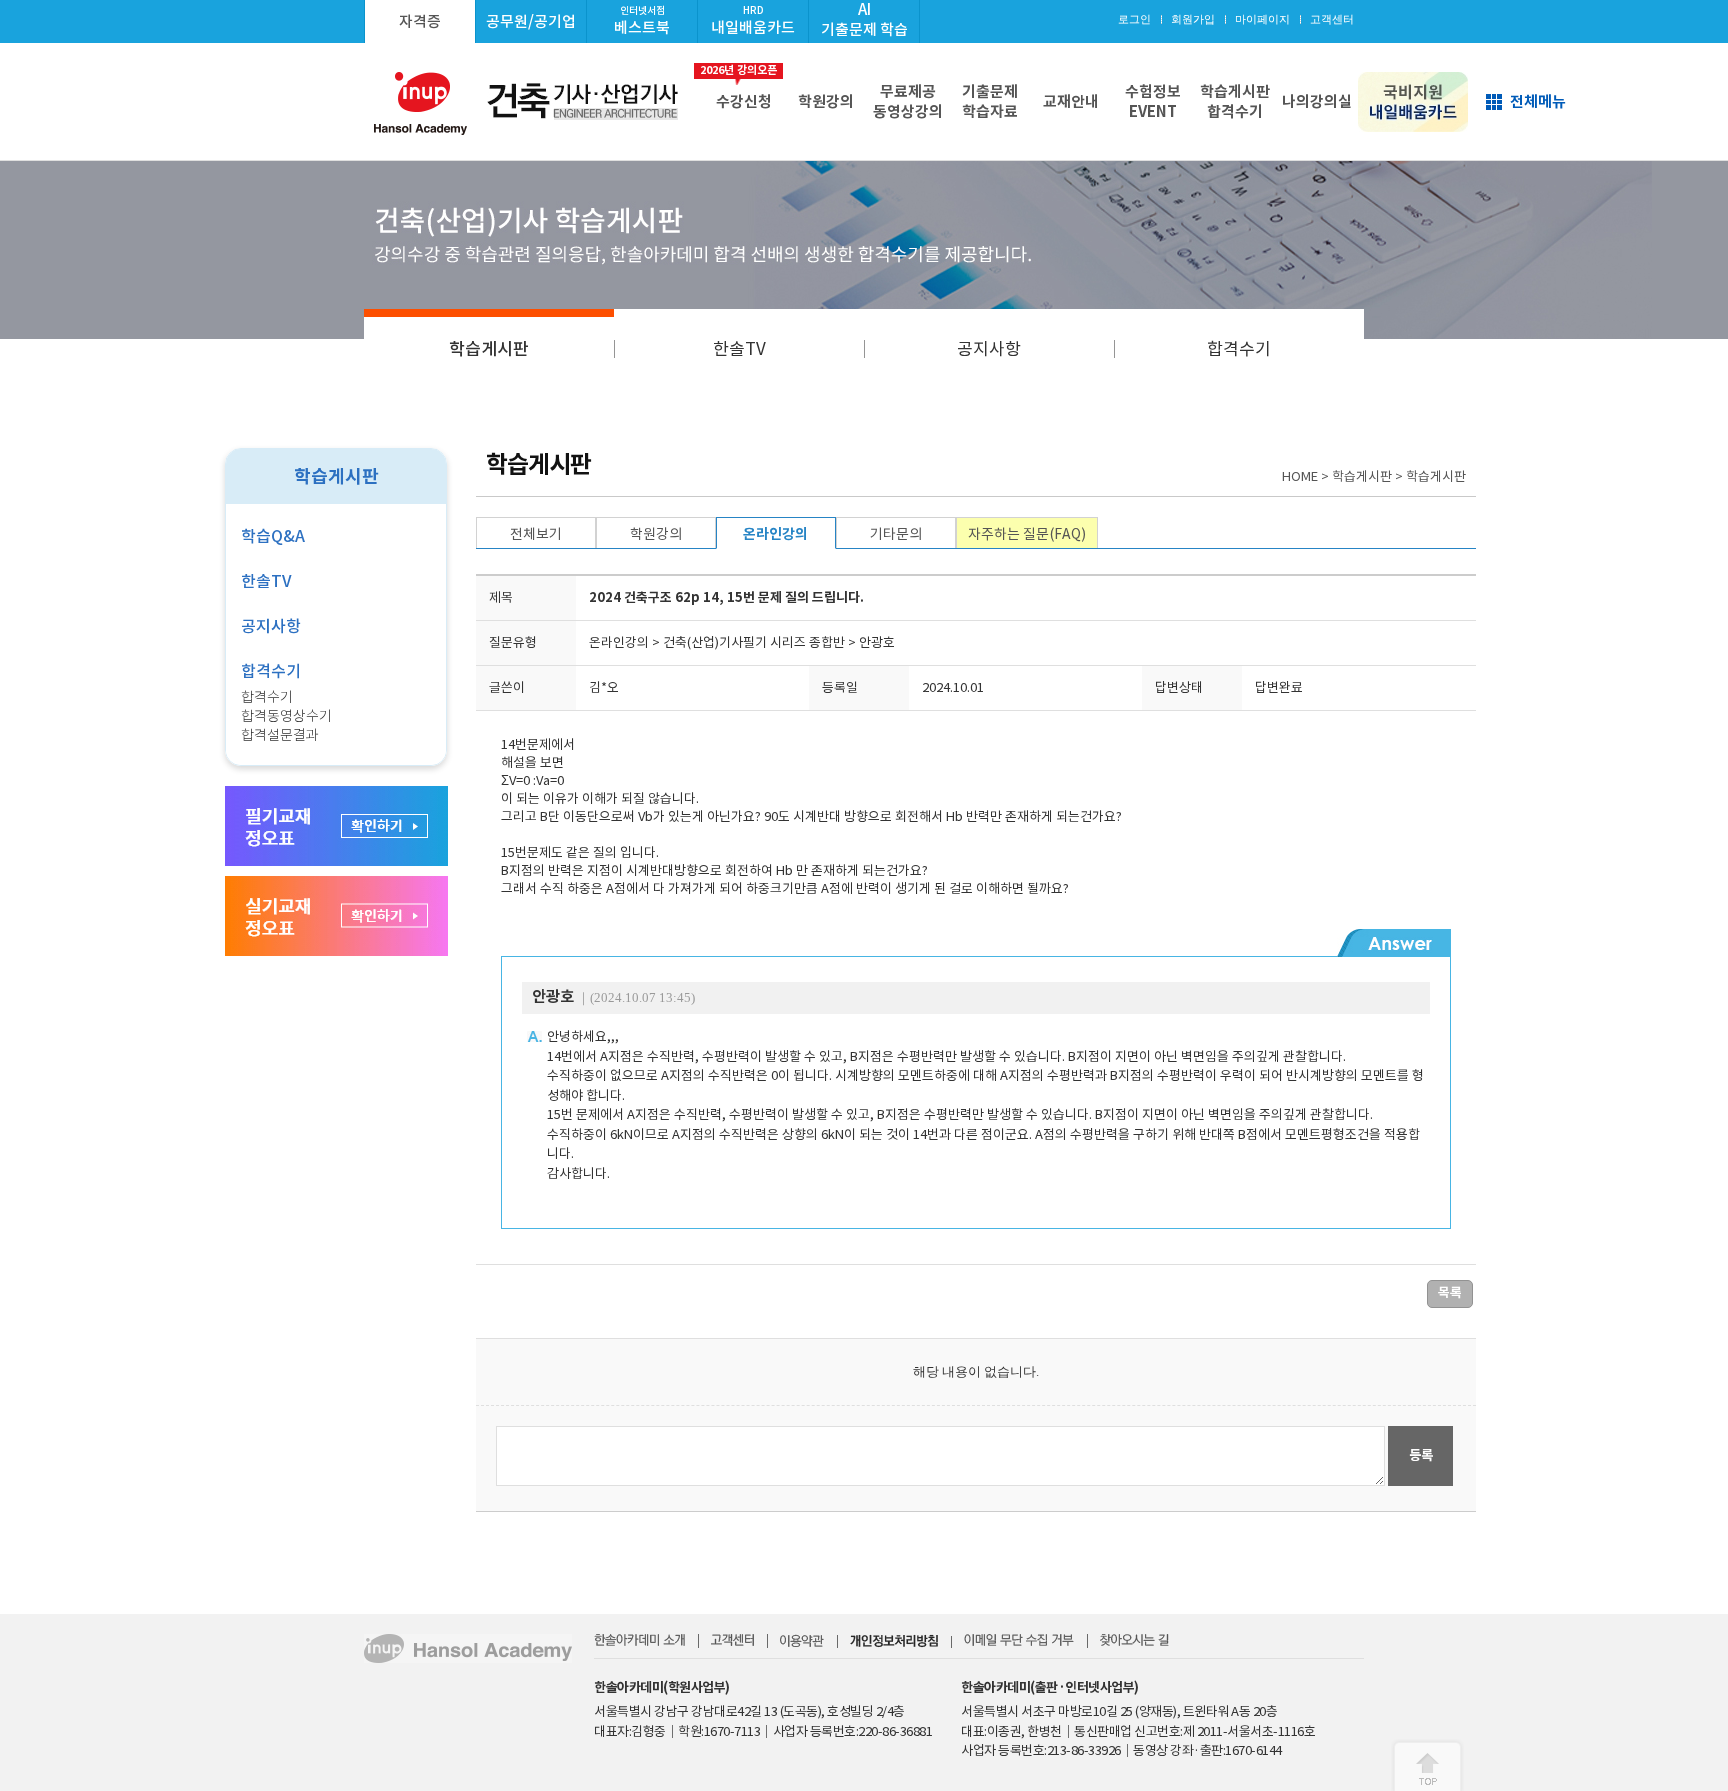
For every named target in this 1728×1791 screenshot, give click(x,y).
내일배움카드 (753, 20)
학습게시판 (489, 349)
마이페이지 (1262, 19)
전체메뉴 (1538, 101)
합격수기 (1239, 349)
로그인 (1134, 19)
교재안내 (1071, 101)
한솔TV (739, 349)
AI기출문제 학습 (864, 19)
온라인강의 (775, 534)
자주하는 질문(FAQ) (1027, 534)
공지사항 (989, 349)
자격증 (420, 21)
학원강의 (826, 101)
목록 (1450, 1292)
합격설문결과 (280, 735)
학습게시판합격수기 (1235, 101)
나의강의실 (1317, 101)
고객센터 (1332, 19)
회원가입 (1193, 19)
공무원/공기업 (531, 21)
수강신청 (740, 87)
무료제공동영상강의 (908, 101)
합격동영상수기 (286, 716)
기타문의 (896, 534)
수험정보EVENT (1153, 101)
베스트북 (642, 20)
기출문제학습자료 (990, 101)
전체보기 (536, 534)
